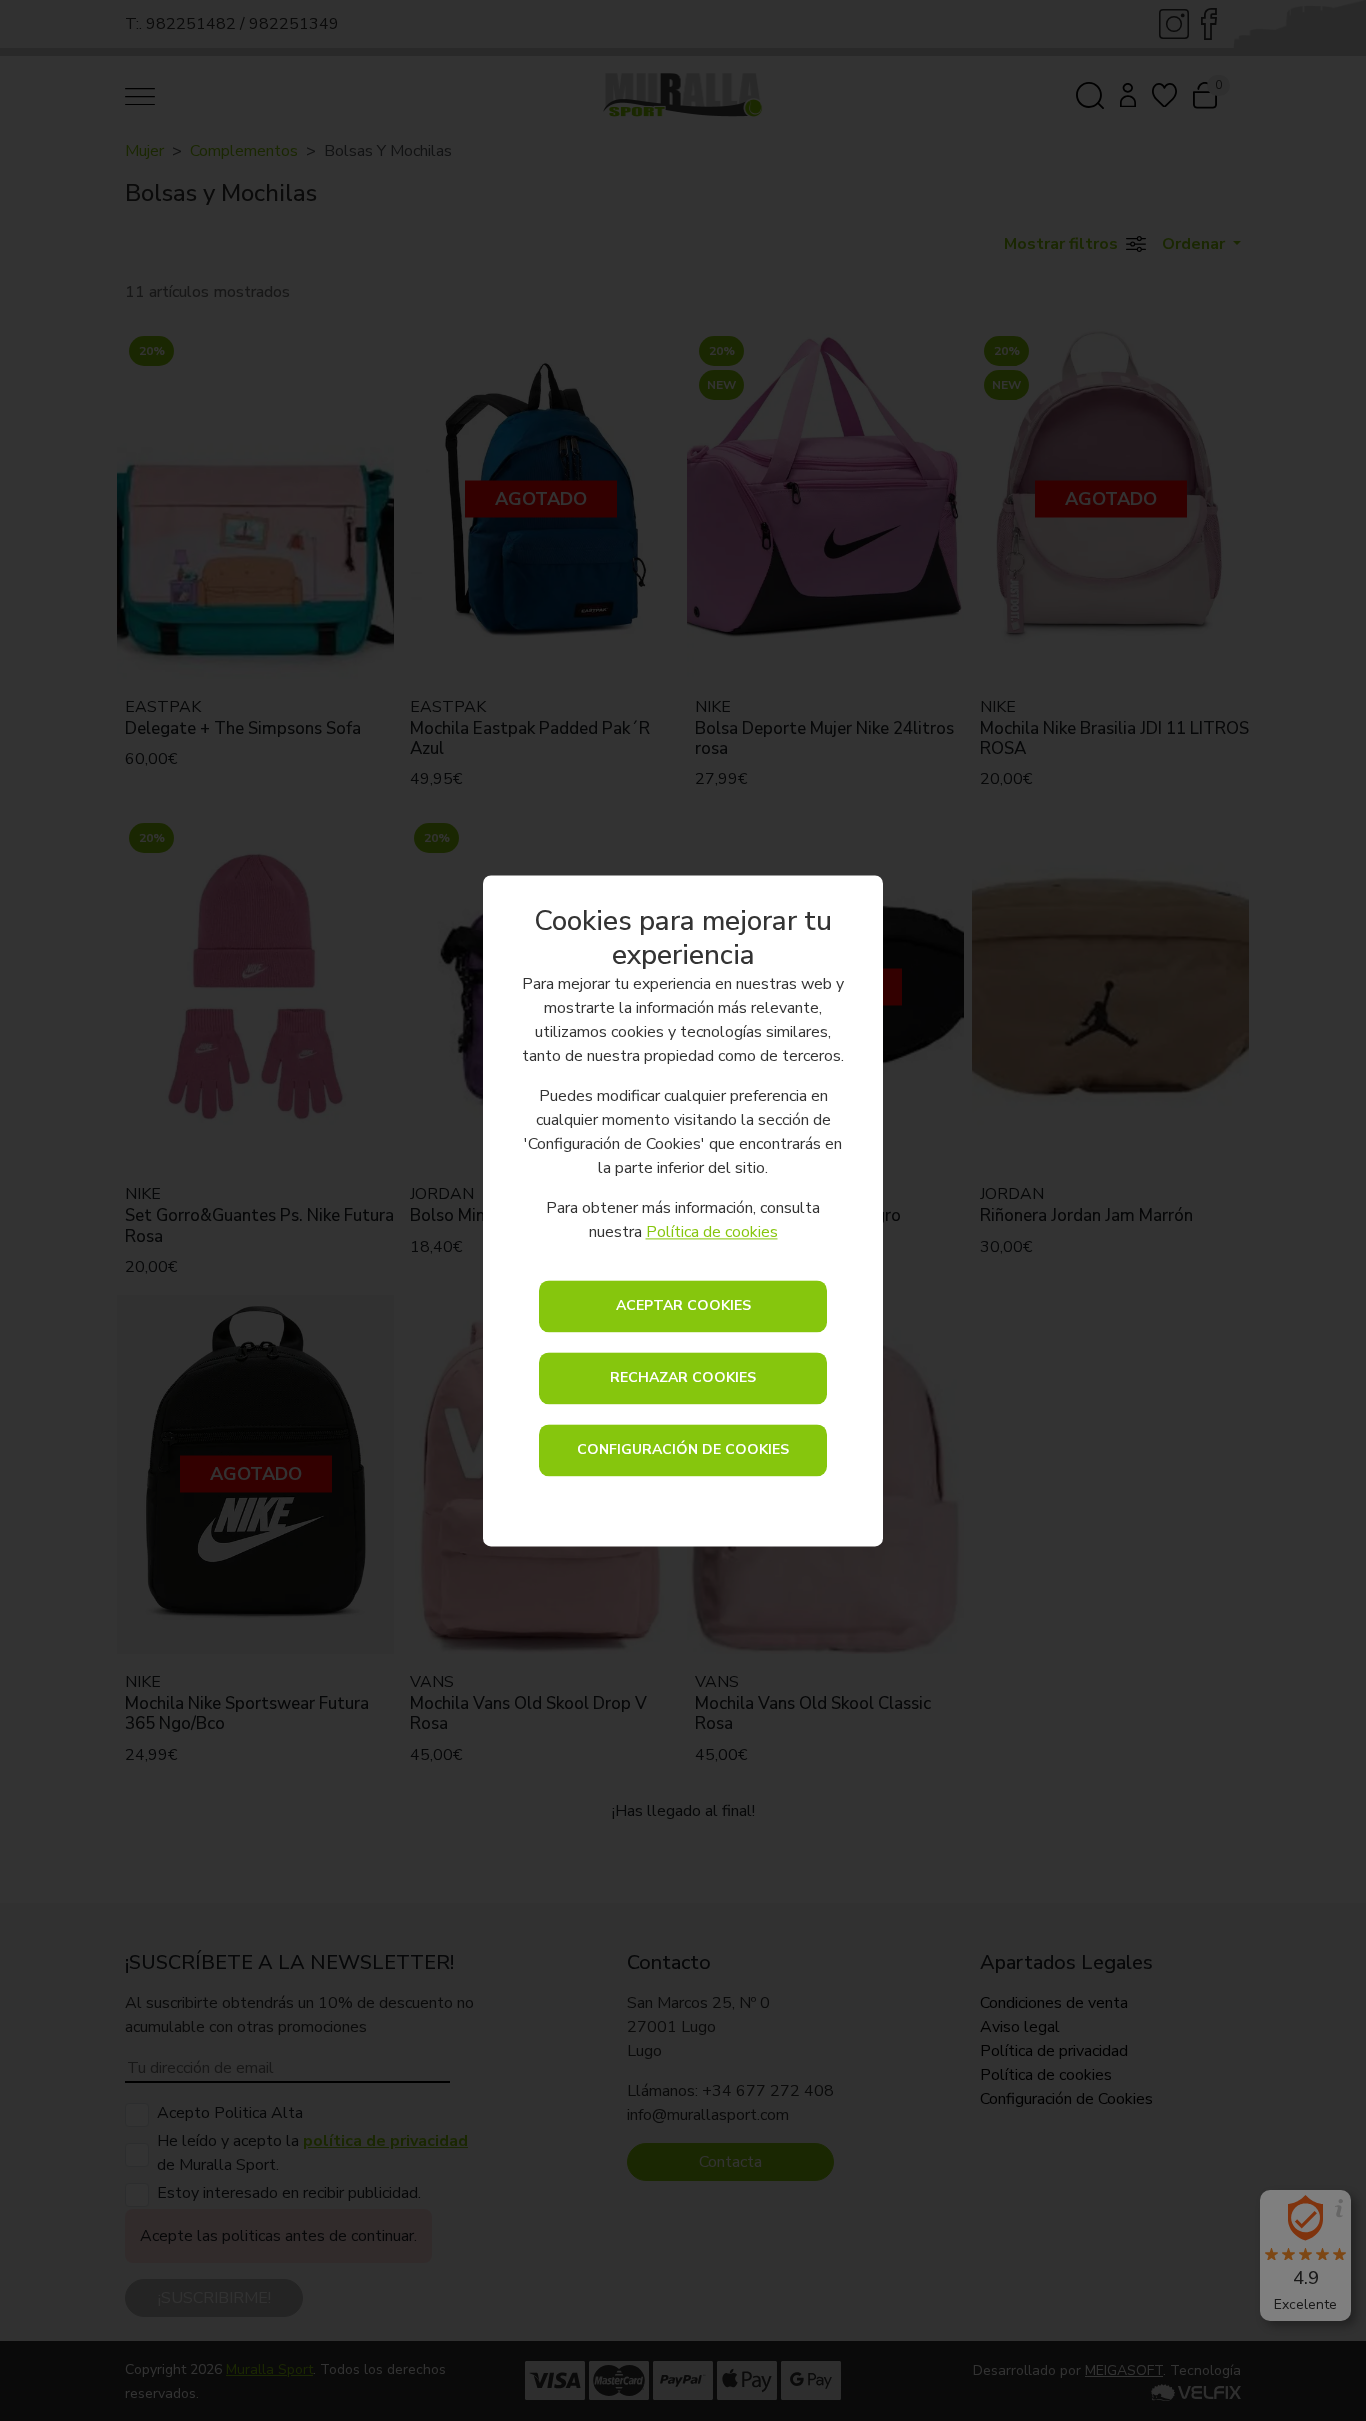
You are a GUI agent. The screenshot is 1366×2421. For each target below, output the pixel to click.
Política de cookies (712, 1232)
